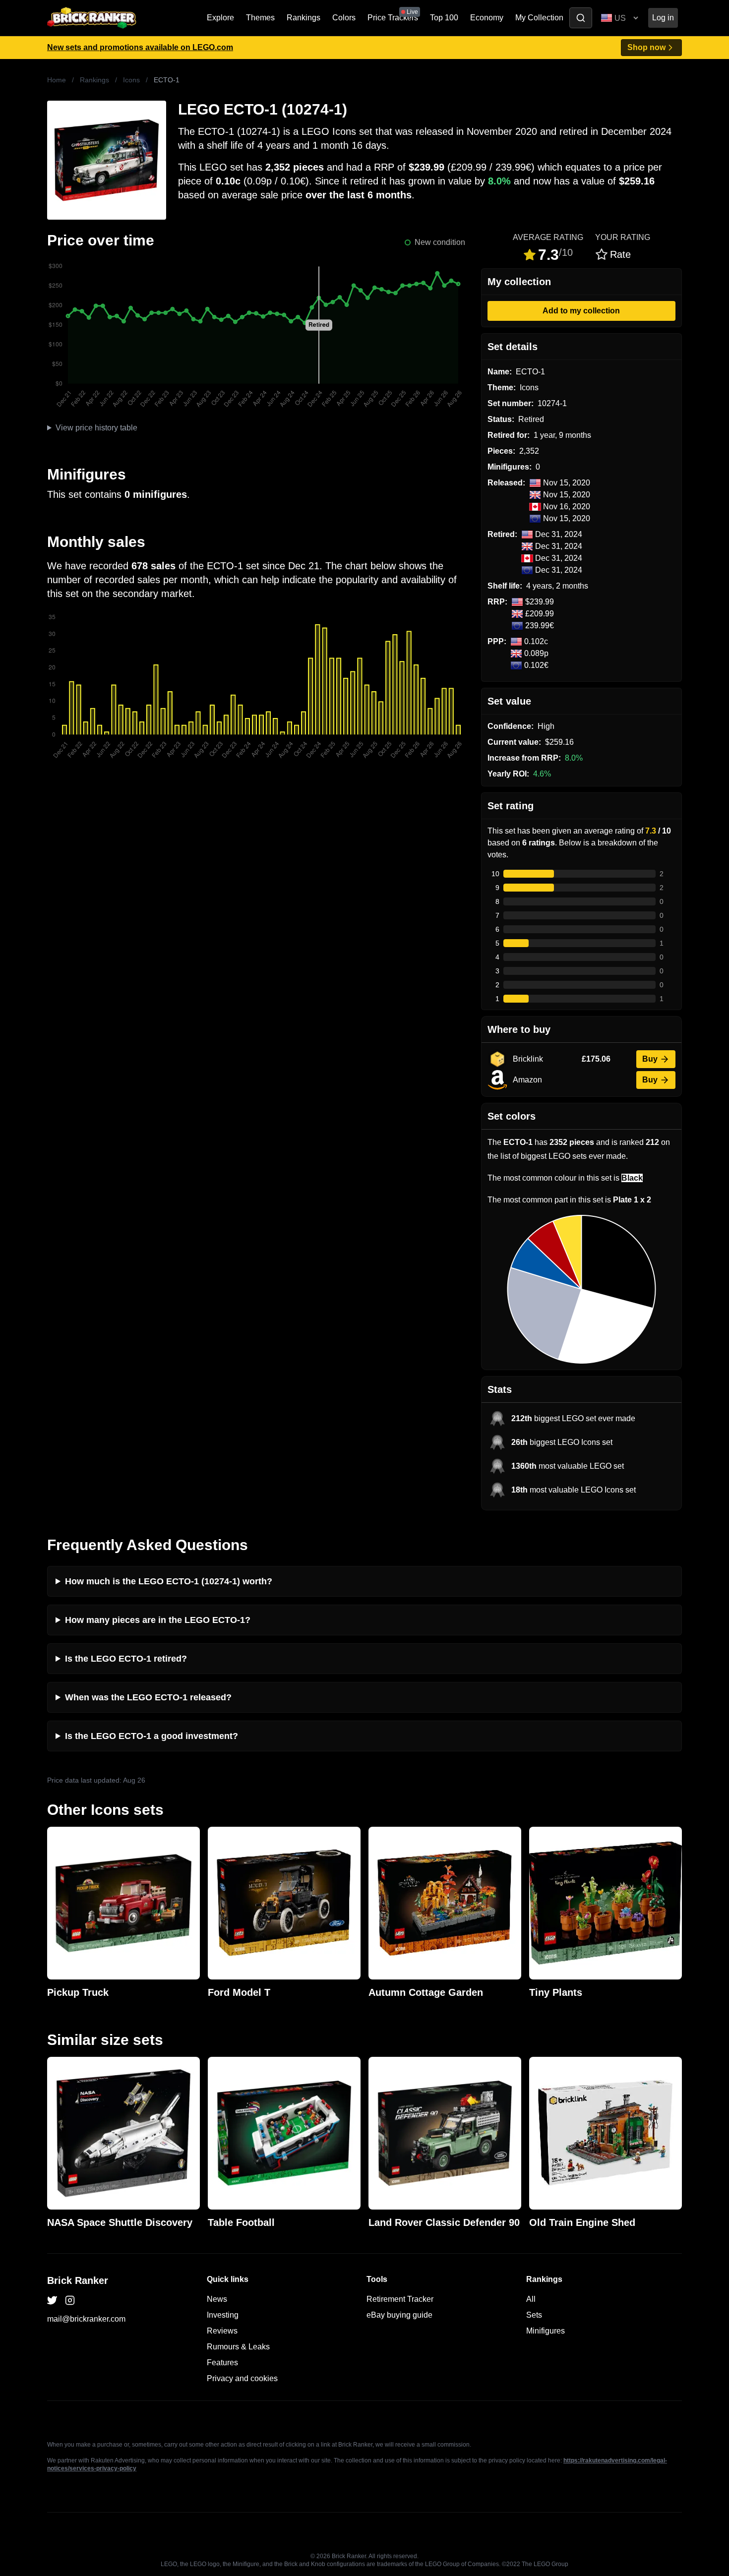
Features (222, 2363)
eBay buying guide (399, 2315)
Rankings (304, 18)
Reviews (222, 2331)
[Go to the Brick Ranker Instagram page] (70, 2300)
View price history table (96, 428)
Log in (663, 18)
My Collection (539, 18)
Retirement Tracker (400, 2299)
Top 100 (444, 18)
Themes (260, 18)
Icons (131, 80)
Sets (534, 2315)
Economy (487, 18)
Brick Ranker (78, 2280)
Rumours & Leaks (238, 2347)
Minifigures (546, 2331)
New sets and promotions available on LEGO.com (140, 47)
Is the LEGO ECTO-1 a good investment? (152, 1736)
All (531, 2299)
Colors (344, 18)
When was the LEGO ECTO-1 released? (148, 1697)
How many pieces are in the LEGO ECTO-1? (158, 1620)
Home (57, 80)
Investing (223, 2315)
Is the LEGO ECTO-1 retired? (126, 1659)
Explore (220, 18)
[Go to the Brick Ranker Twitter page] (52, 2300)
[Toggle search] (581, 18)
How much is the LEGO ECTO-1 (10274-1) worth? (169, 1581)
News (217, 2299)
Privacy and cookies (242, 2378)
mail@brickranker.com (86, 2319)
